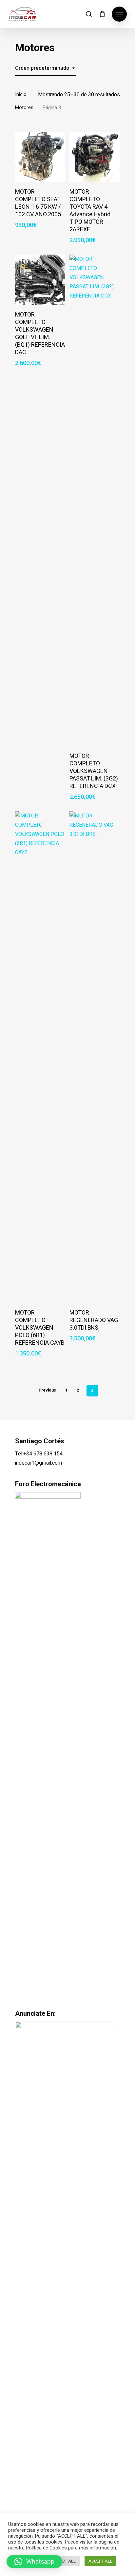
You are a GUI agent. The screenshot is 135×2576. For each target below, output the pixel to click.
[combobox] (45, 68)
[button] (34, 2562)
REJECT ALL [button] (64, 2561)
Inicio (21, 95)
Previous (47, 1390)
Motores (24, 108)
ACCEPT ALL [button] (100, 2561)
